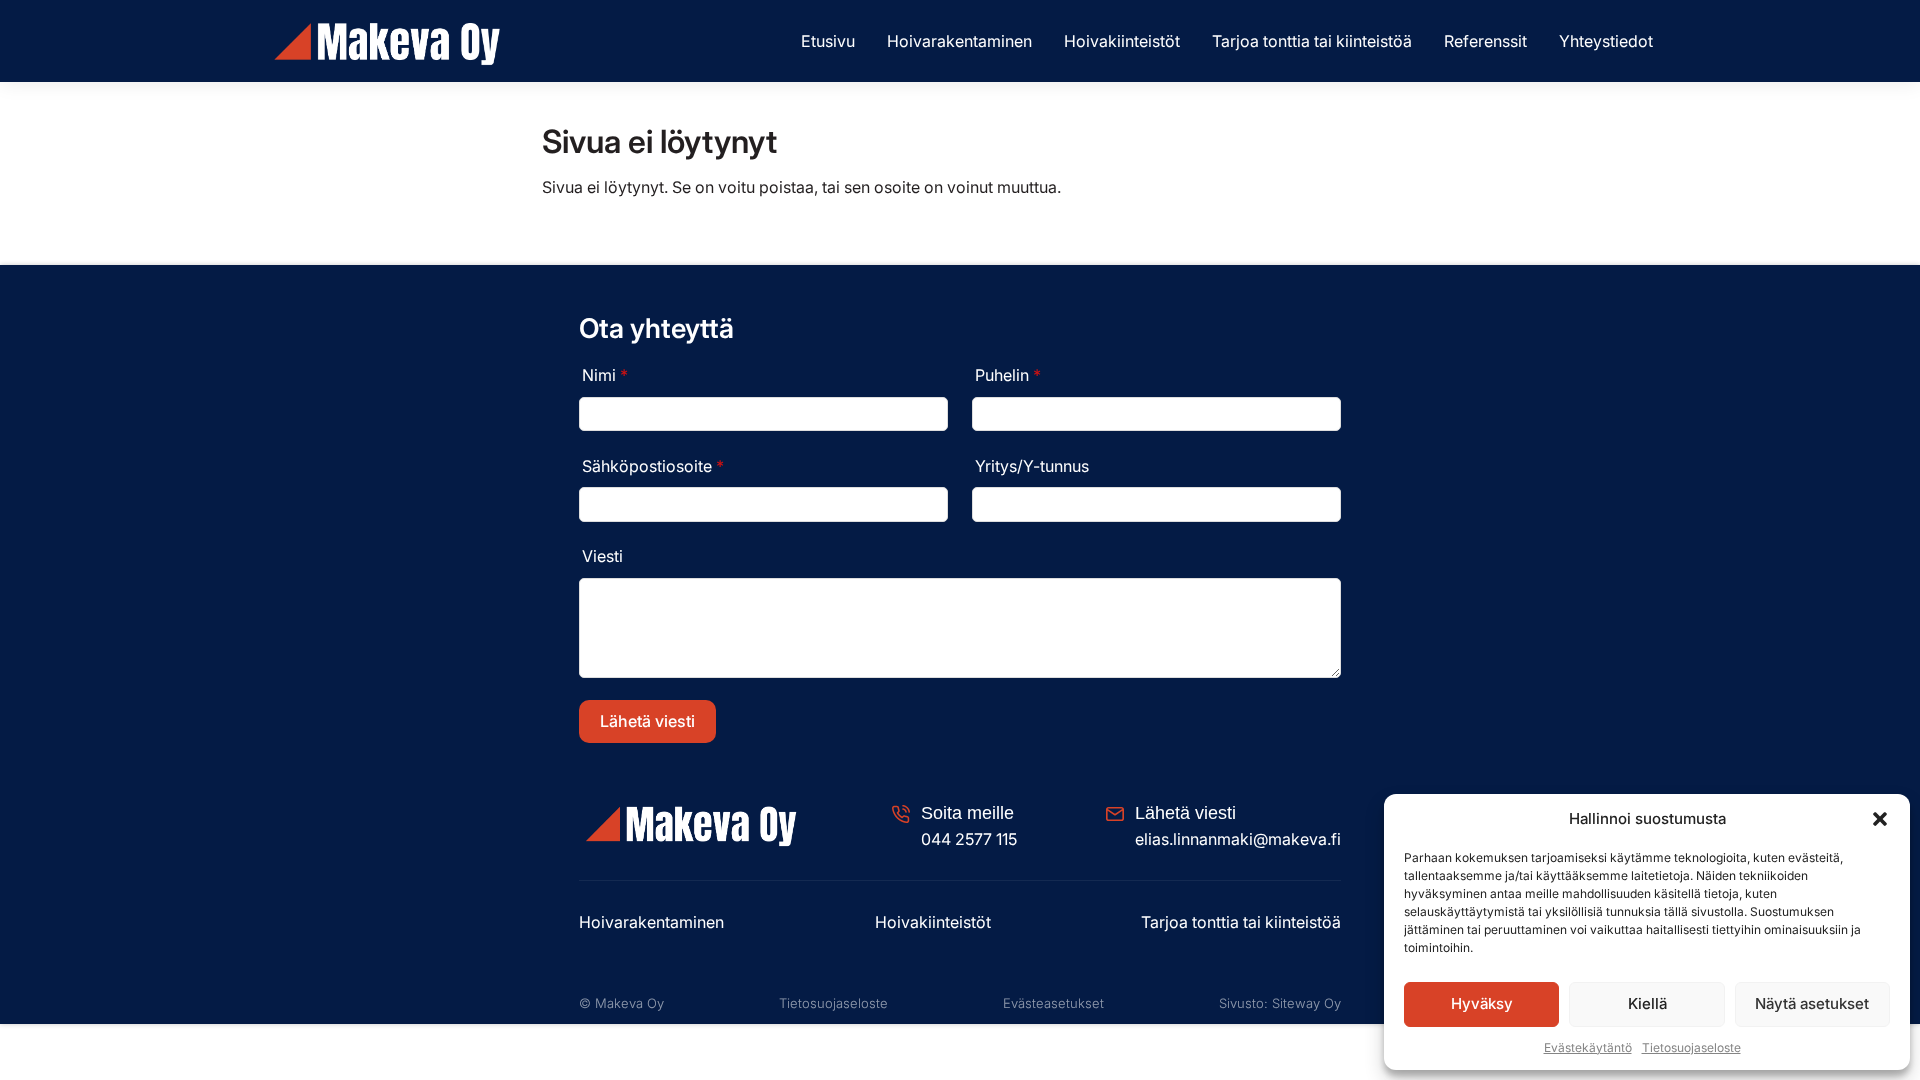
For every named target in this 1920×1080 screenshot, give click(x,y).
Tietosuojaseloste (1691, 1047)
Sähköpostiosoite (653, 466)
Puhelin (1008, 375)
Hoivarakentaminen (959, 41)
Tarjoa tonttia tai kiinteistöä (1312, 41)
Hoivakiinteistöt (1122, 41)
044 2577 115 (969, 839)
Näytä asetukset (1812, 1003)
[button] (1880, 819)
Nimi (605, 375)
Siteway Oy (1306, 1003)
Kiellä (1647, 1003)
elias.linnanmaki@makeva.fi (1238, 839)
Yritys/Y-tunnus (1032, 466)
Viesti (602, 556)
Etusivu (828, 41)
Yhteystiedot (1606, 41)
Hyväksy (1482, 1003)
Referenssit (1485, 41)
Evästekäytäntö (1588, 1047)
